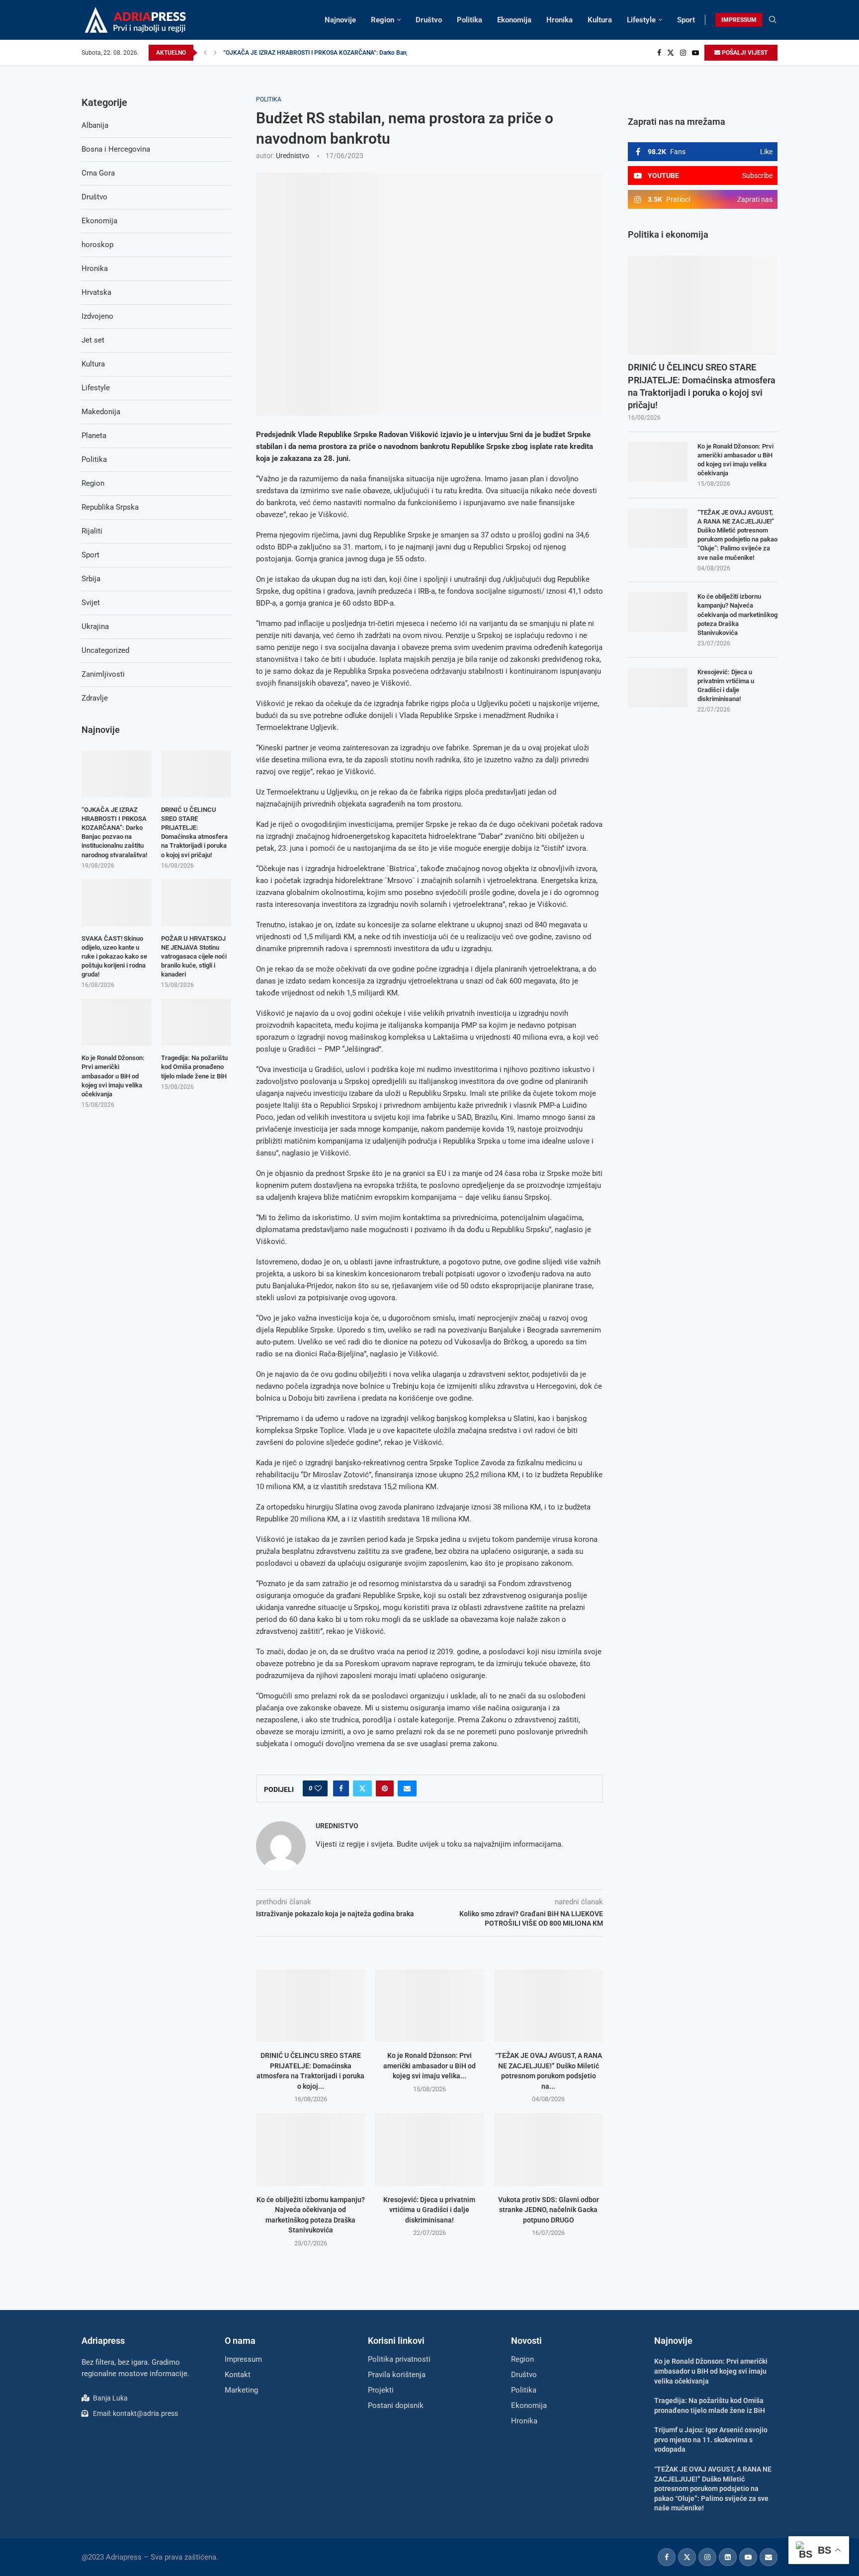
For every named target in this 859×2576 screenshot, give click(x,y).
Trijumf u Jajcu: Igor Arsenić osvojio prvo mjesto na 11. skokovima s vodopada (711, 2440)
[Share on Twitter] (362, 1788)
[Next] (215, 53)
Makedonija (101, 412)
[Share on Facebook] (341, 1788)
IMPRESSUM (739, 20)
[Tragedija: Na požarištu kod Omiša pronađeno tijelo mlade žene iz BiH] (196, 1022)
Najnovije (340, 20)
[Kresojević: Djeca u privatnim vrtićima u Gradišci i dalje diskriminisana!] (429, 2149)
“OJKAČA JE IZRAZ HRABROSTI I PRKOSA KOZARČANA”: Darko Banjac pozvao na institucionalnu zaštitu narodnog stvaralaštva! (114, 832)
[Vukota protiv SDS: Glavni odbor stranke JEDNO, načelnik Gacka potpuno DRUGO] (549, 2149)
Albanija (95, 125)
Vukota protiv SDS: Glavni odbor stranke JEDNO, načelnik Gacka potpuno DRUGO (549, 2210)
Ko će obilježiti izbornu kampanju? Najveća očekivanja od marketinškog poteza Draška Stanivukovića (737, 615)
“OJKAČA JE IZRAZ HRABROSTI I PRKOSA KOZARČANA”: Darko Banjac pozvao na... (335, 53)
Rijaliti (92, 531)
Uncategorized (105, 650)
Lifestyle (641, 20)
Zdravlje (95, 698)
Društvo (429, 20)
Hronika (559, 20)
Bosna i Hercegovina (116, 149)
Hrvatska (96, 292)
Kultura (600, 20)
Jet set (93, 340)
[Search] (773, 20)
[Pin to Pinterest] (385, 1788)
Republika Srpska (110, 507)
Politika (470, 20)
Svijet (91, 603)
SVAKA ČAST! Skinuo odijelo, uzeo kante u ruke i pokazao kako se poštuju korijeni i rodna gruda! (114, 957)
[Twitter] (671, 53)
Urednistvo (293, 156)
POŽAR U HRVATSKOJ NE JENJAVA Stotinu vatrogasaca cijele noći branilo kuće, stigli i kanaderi (194, 957)
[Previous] (205, 53)
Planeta (94, 436)
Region (383, 20)
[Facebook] (659, 53)
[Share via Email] (407, 1788)
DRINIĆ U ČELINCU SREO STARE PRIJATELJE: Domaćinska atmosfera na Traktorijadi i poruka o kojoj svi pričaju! (702, 386)
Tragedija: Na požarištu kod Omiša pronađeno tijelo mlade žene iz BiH (194, 1067)
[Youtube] (695, 53)
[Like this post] (318, 1788)
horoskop (97, 245)
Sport (686, 20)
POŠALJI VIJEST (744, 53)
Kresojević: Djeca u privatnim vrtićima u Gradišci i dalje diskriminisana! (429, 2210)
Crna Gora (98, 173)
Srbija (91, 579)
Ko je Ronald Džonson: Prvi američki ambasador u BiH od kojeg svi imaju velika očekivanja (735, 460)
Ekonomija (514, 20)
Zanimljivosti (103, 674)
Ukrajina (95, 626)
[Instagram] (683, 53)
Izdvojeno (97, 316)
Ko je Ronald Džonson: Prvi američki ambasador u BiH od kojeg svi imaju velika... (429, 2066)
